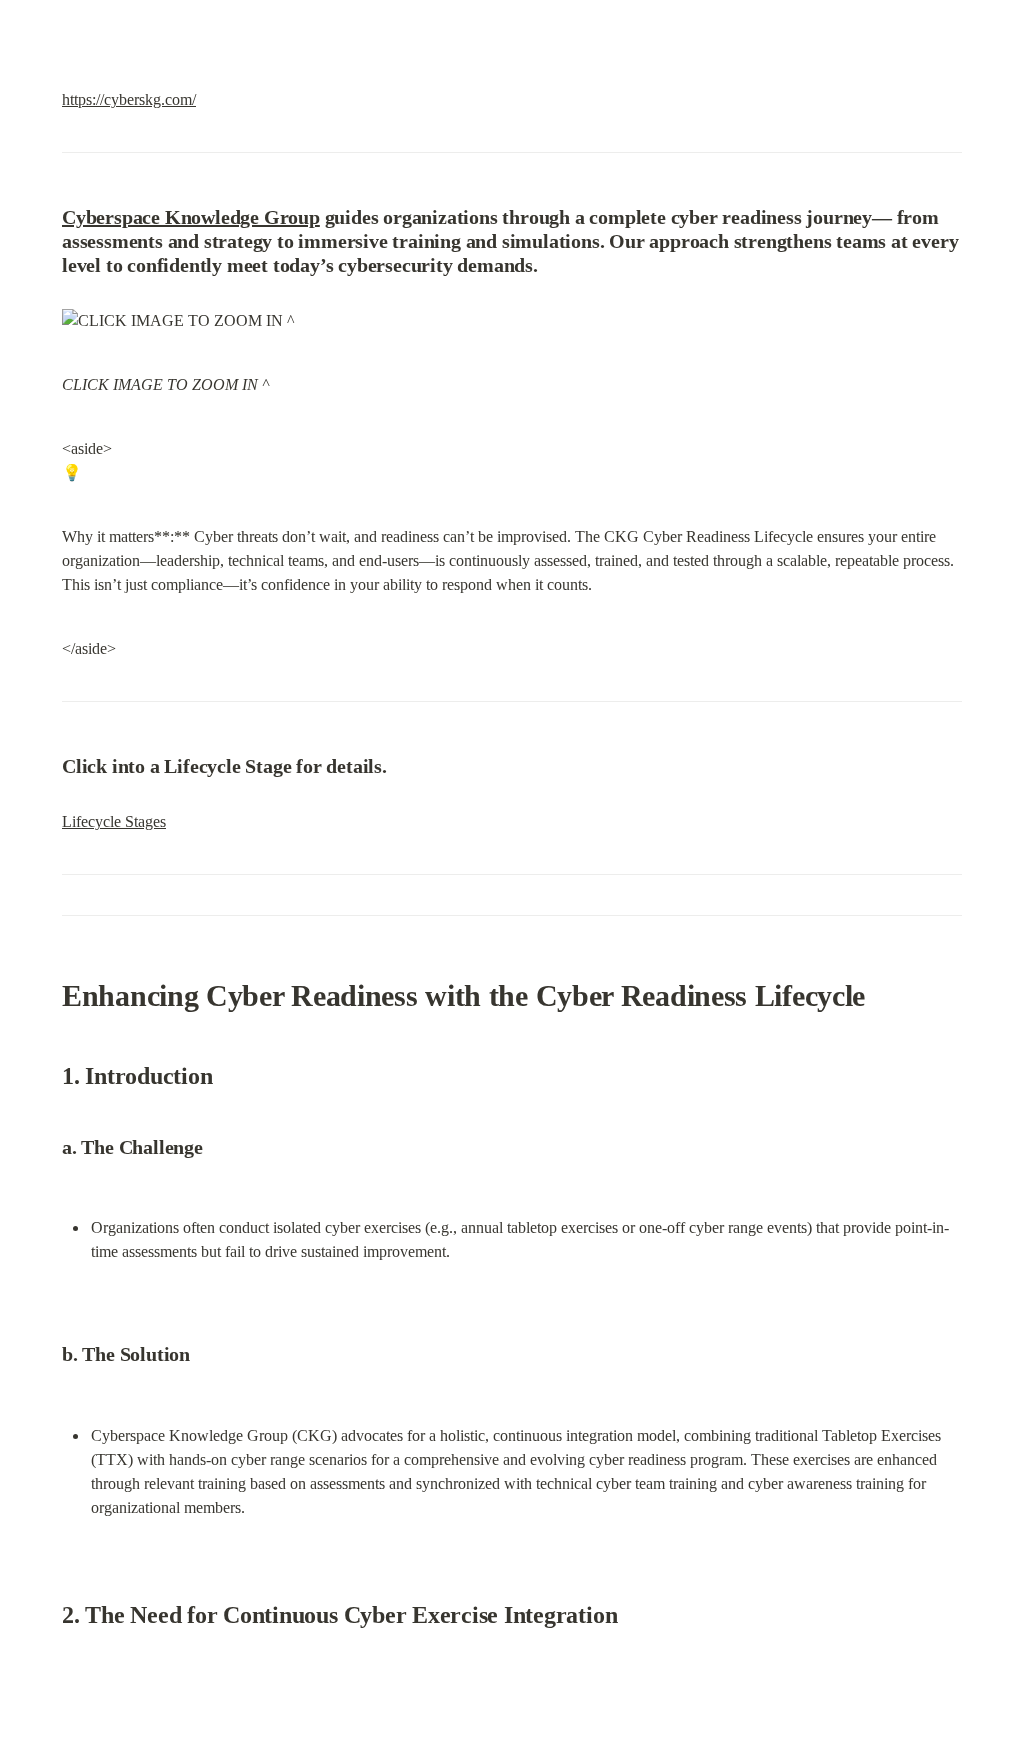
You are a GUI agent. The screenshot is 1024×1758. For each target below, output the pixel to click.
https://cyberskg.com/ (129, 99)
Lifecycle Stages (114, 821)
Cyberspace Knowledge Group (191, 217)
